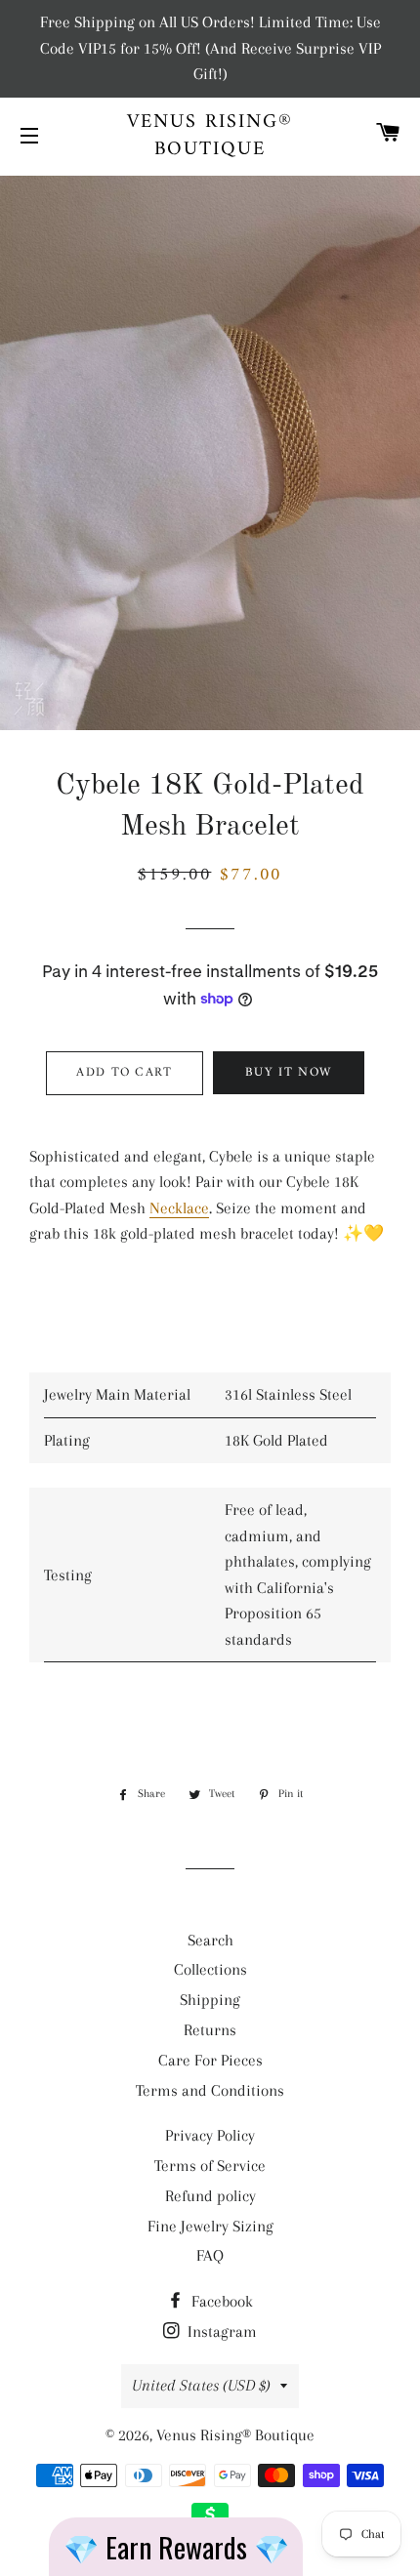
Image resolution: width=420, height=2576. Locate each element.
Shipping (210, 2000)
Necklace (179, 1208)
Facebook (220, 2301)
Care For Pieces (210, 2060)
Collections (210, 1969)
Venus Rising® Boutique (210, 137)
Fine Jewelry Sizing (210, 2226)
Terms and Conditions (210, 2090)
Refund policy (210, 2196)
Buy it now (288, 1072)
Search (210, 1940)
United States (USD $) (201, 2385)
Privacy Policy (210, 2135)
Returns (210, 2030)
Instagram (220, 2331)
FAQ (210, 2255)
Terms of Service (210, 2166)
